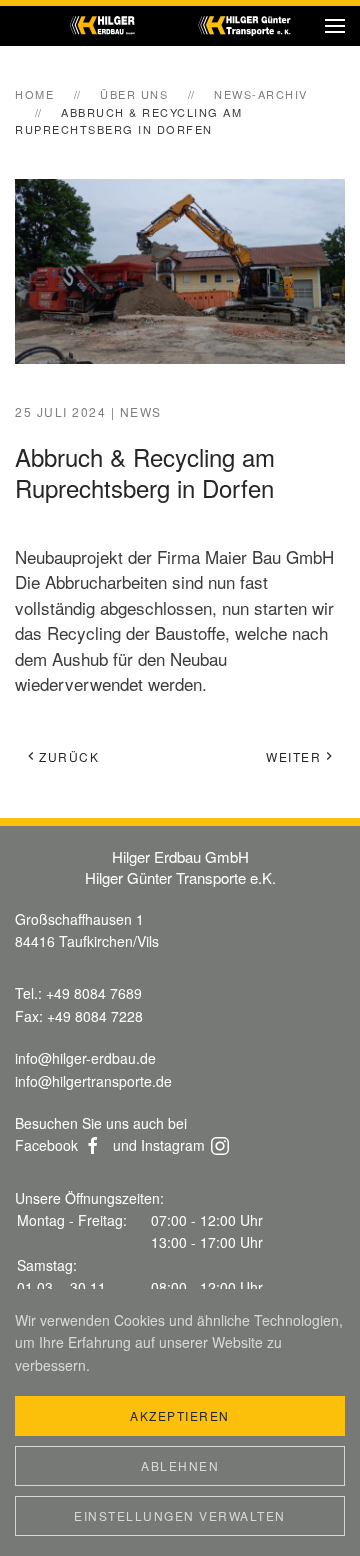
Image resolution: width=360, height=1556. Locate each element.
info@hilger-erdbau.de (85, 1058)
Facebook (46, 1145)
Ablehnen (180, 1465)
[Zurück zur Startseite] (180, 26)
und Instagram (159, 1145)
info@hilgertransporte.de (93, 1081)
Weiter (293, 756)
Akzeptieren (180, 1415)
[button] (335, 26)
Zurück (69, 756)
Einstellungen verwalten (180, 1515)
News (141, 411)
